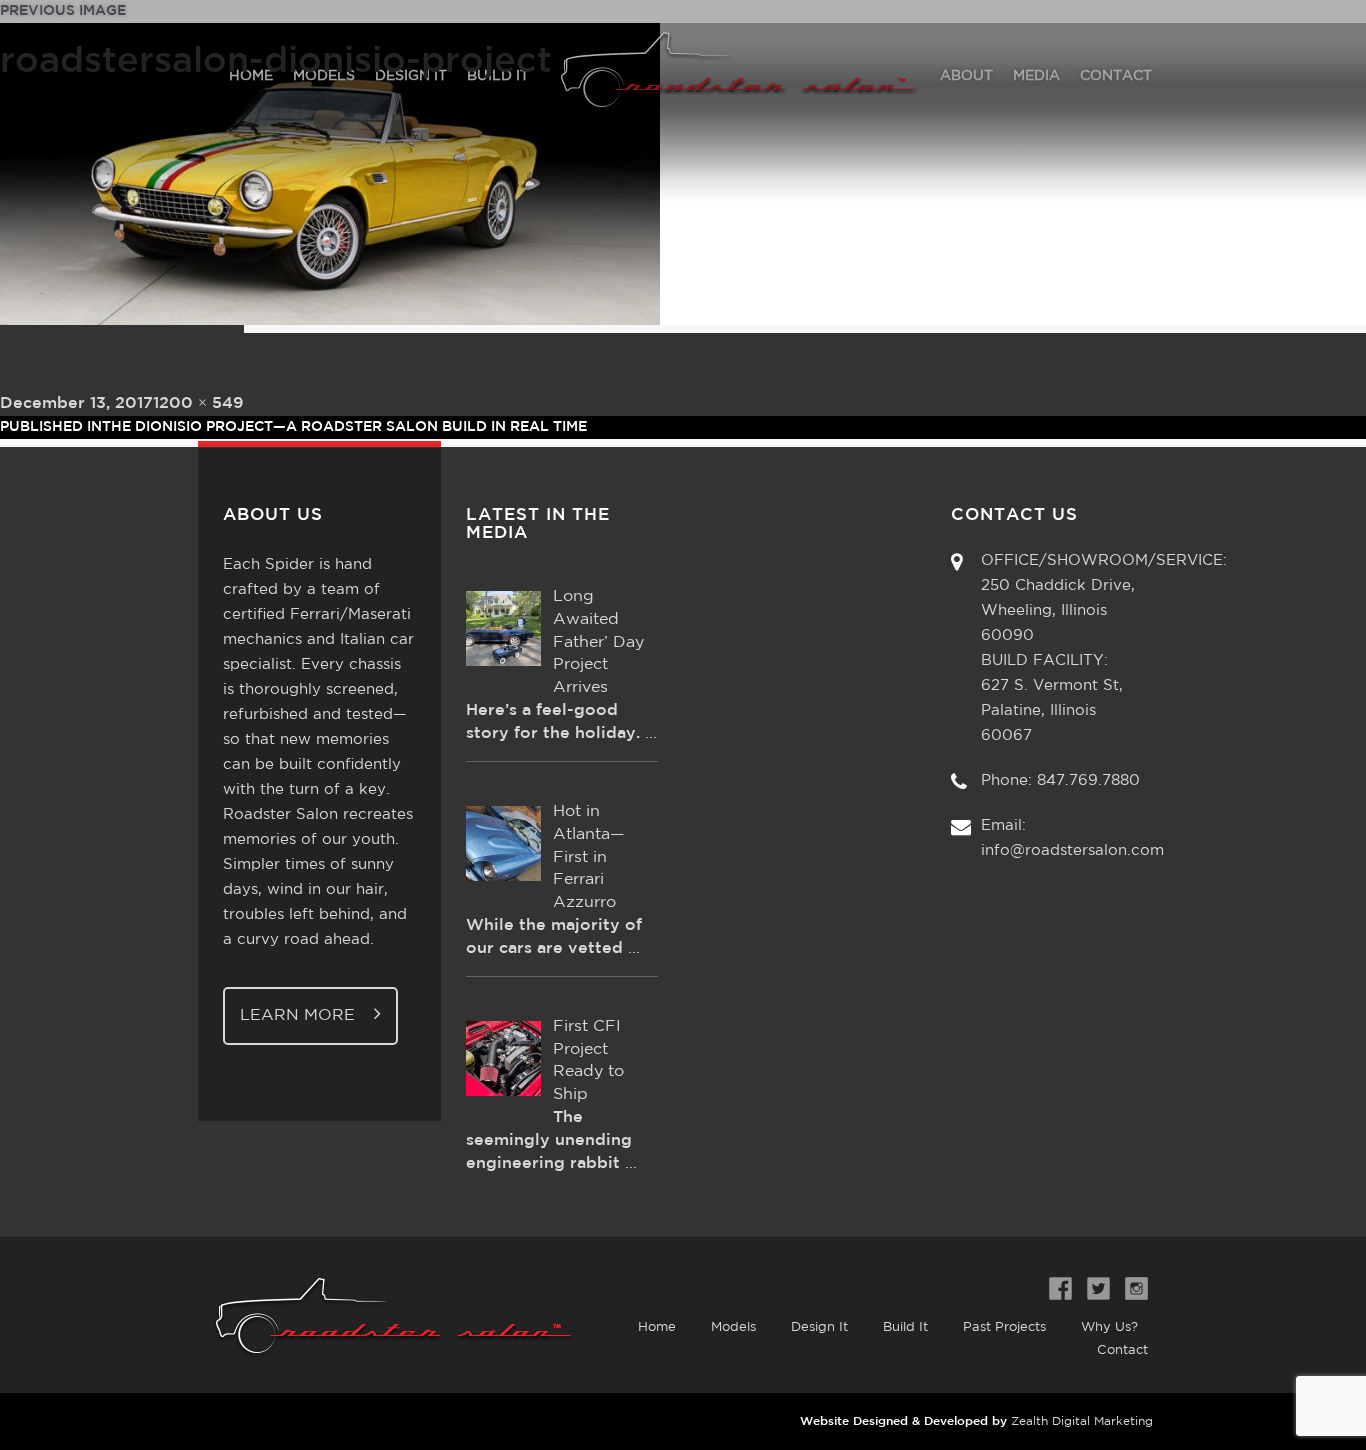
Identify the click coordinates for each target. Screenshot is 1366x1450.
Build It (905, 1327)
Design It (819, 1327)
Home (657, 1327)
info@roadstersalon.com (1072, 850)
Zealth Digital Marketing (1082, 1421)
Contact (1122, 1350)
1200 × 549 (198, 403)
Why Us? (1109, 1327)
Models (733, 1327)
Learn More (300, 1015)
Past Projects (1004, 1327)
